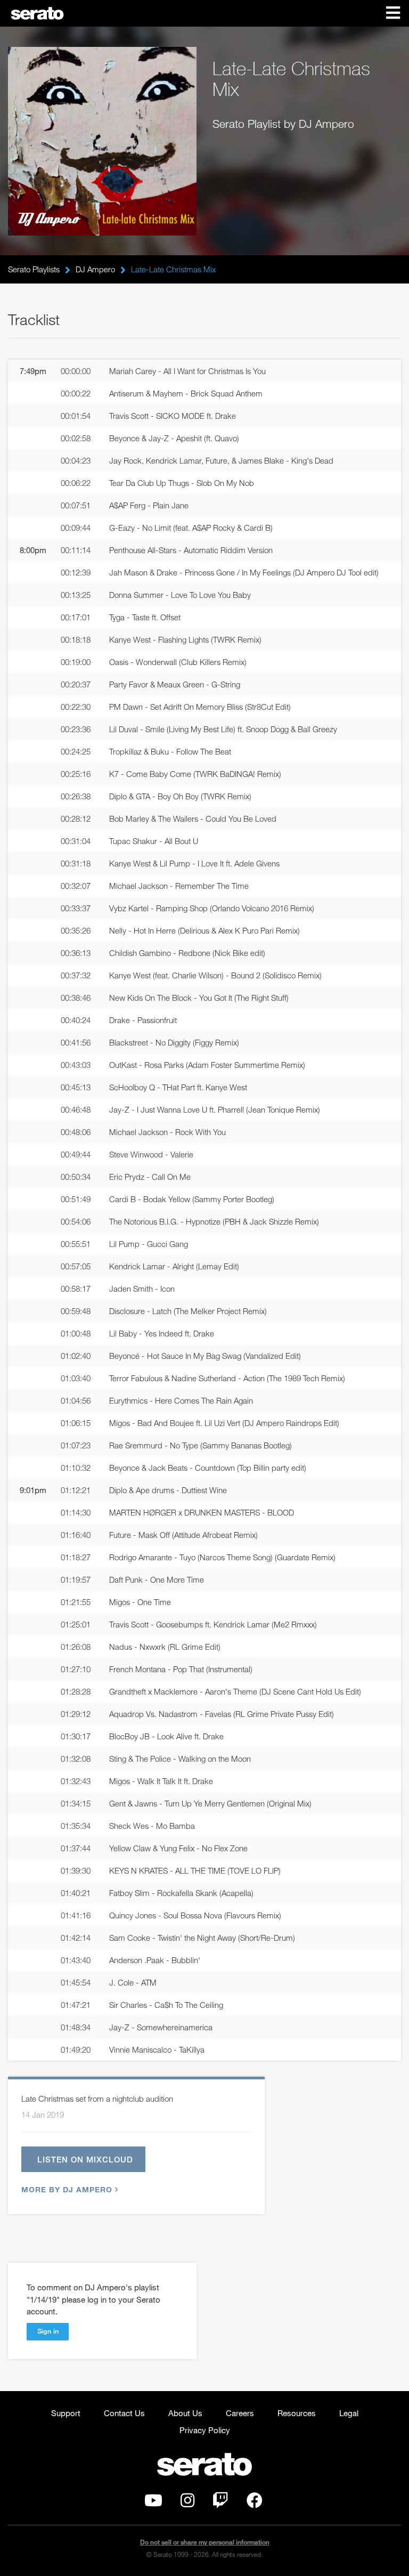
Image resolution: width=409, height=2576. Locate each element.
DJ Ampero (95, 269)
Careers (240, 2413)
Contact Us (124, 2413)
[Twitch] (220, 2503)
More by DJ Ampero (67, 2189)
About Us (185, 2413)
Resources (297, 2413)
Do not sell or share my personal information (205, 2542)
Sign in (48, 2331)
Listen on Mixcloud (85, 2159)
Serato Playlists (34, 269)
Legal (349, 2413)
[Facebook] (255, 2503)
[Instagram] (187, 2503)
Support (66, 2413)
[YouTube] (153, 2503)
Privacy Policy (205, 2430)
